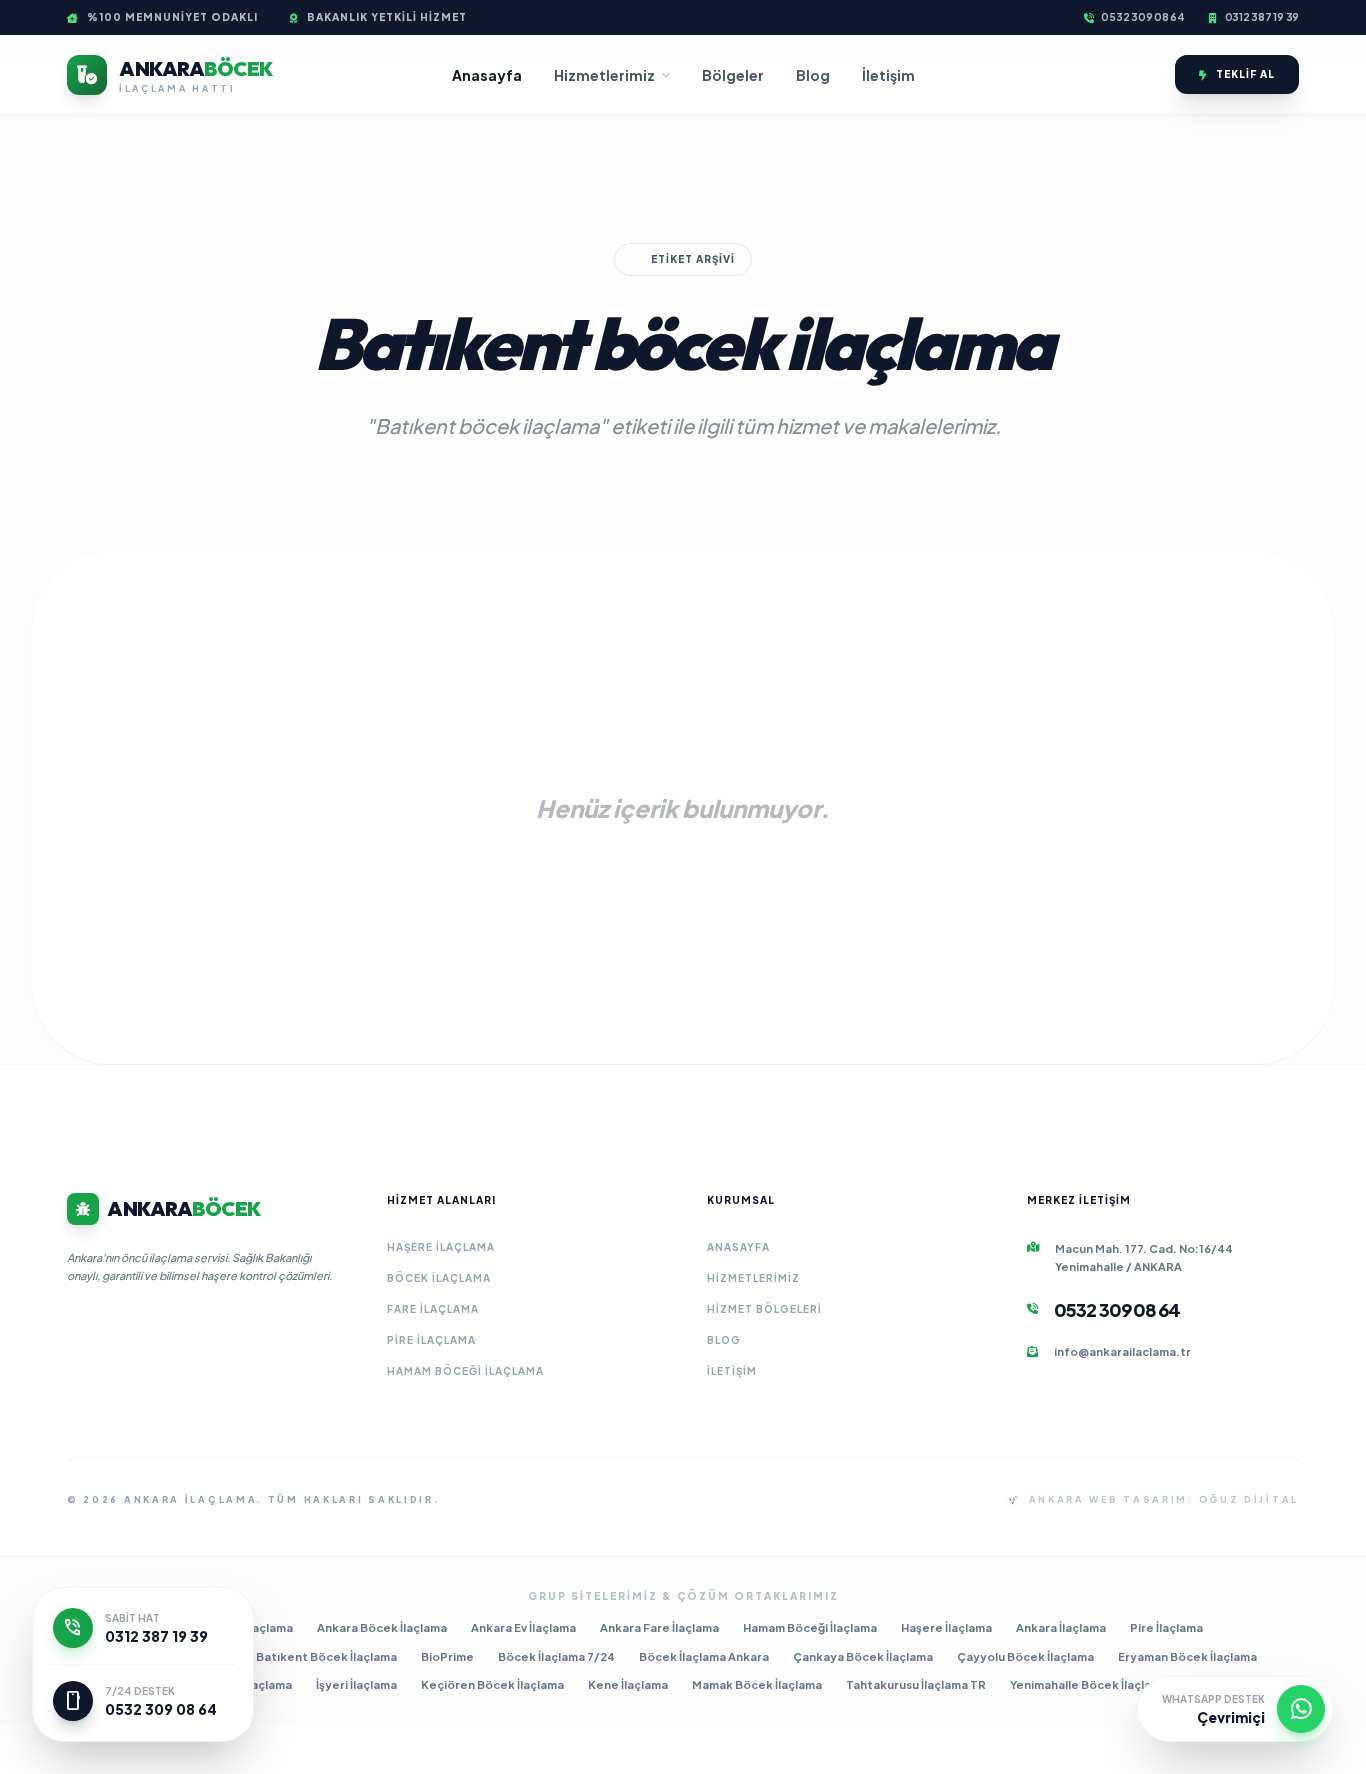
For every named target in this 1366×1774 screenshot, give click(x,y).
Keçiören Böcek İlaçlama (492, 1684)
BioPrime (447, 1656)
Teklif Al (1245, 74)
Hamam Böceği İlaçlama (465, 1371)
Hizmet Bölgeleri (764, 1309)
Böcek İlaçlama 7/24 (556, 1656)
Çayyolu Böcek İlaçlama (1025, 1656)
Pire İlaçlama (431, 1340)
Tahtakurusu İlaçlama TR (916, 1684)
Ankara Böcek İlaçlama (382, 1627)
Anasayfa (487, 75)
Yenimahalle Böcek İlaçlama (1089, 1684)
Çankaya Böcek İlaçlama (863, 1656)
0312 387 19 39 (1262, 17)
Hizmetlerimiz (604, 75)
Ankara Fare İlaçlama (659, 1627)
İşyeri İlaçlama (356, 1684)
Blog (813, 75)
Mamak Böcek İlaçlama (757, 1684)
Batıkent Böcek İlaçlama (326, 1656)
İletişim (888, 75)
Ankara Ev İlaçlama (523, 1627)
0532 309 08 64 (1143, 17)
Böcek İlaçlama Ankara (704, 1656)
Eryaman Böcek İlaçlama (1187, 1656)
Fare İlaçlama (433, 1309)
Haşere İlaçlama (441, 1247)
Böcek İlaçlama (439, 1278)
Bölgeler (733, 75)
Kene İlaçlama (628, 1684)
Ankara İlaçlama (1061, 1627)
